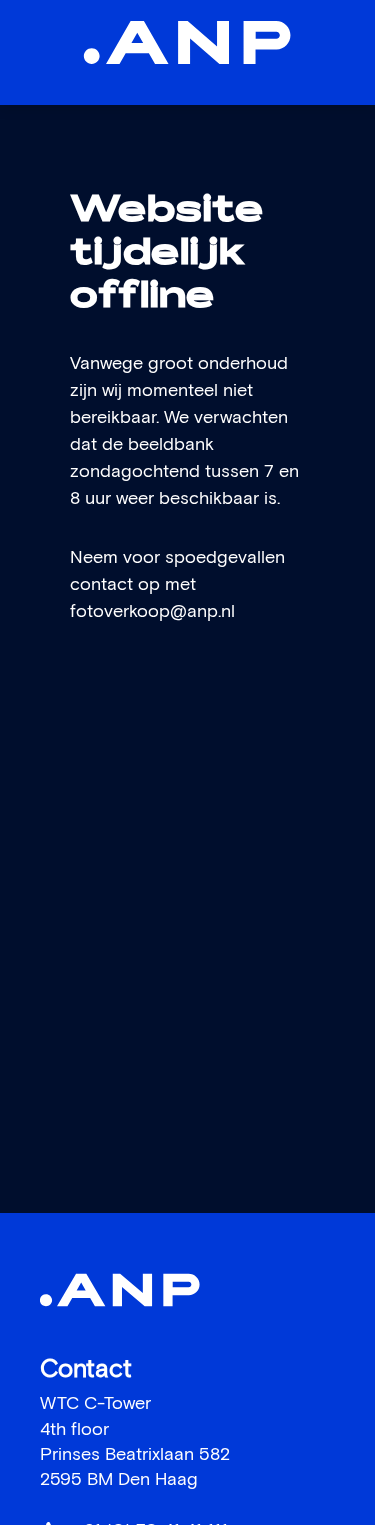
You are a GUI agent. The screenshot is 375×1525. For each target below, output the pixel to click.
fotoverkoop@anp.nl (152, 612)
